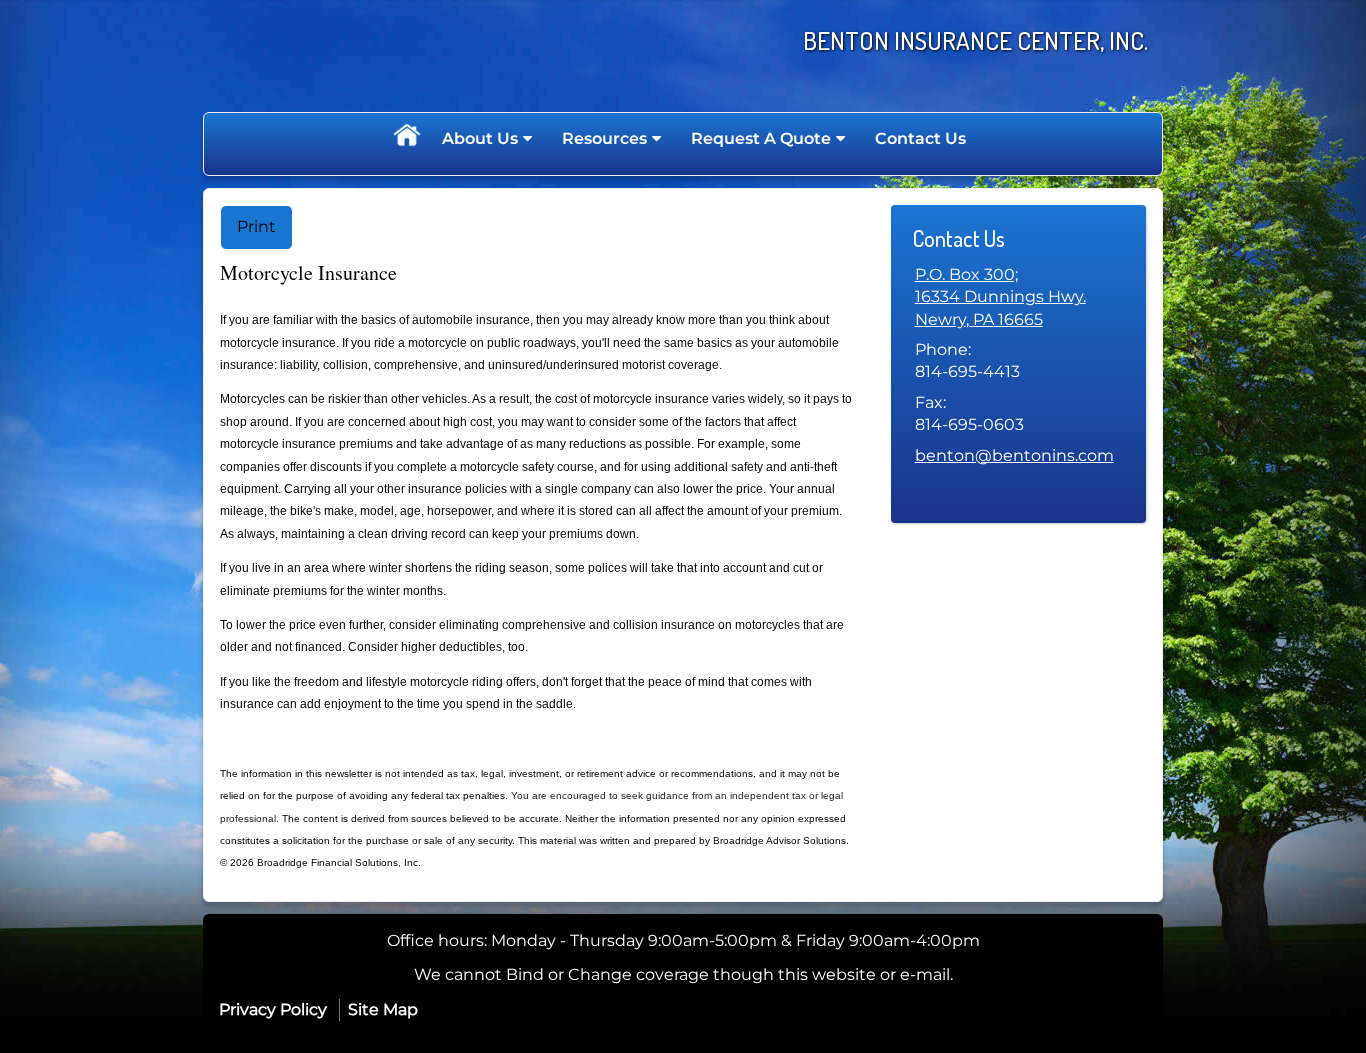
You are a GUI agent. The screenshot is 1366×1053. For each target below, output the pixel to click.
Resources (604, 138)
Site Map (383, 1009)
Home (406, 139)
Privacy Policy (273, 1009)
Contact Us (920, 138)
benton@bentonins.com (1014, 455)
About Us (480, 138)
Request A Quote (761, 138)
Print (256, 226)
